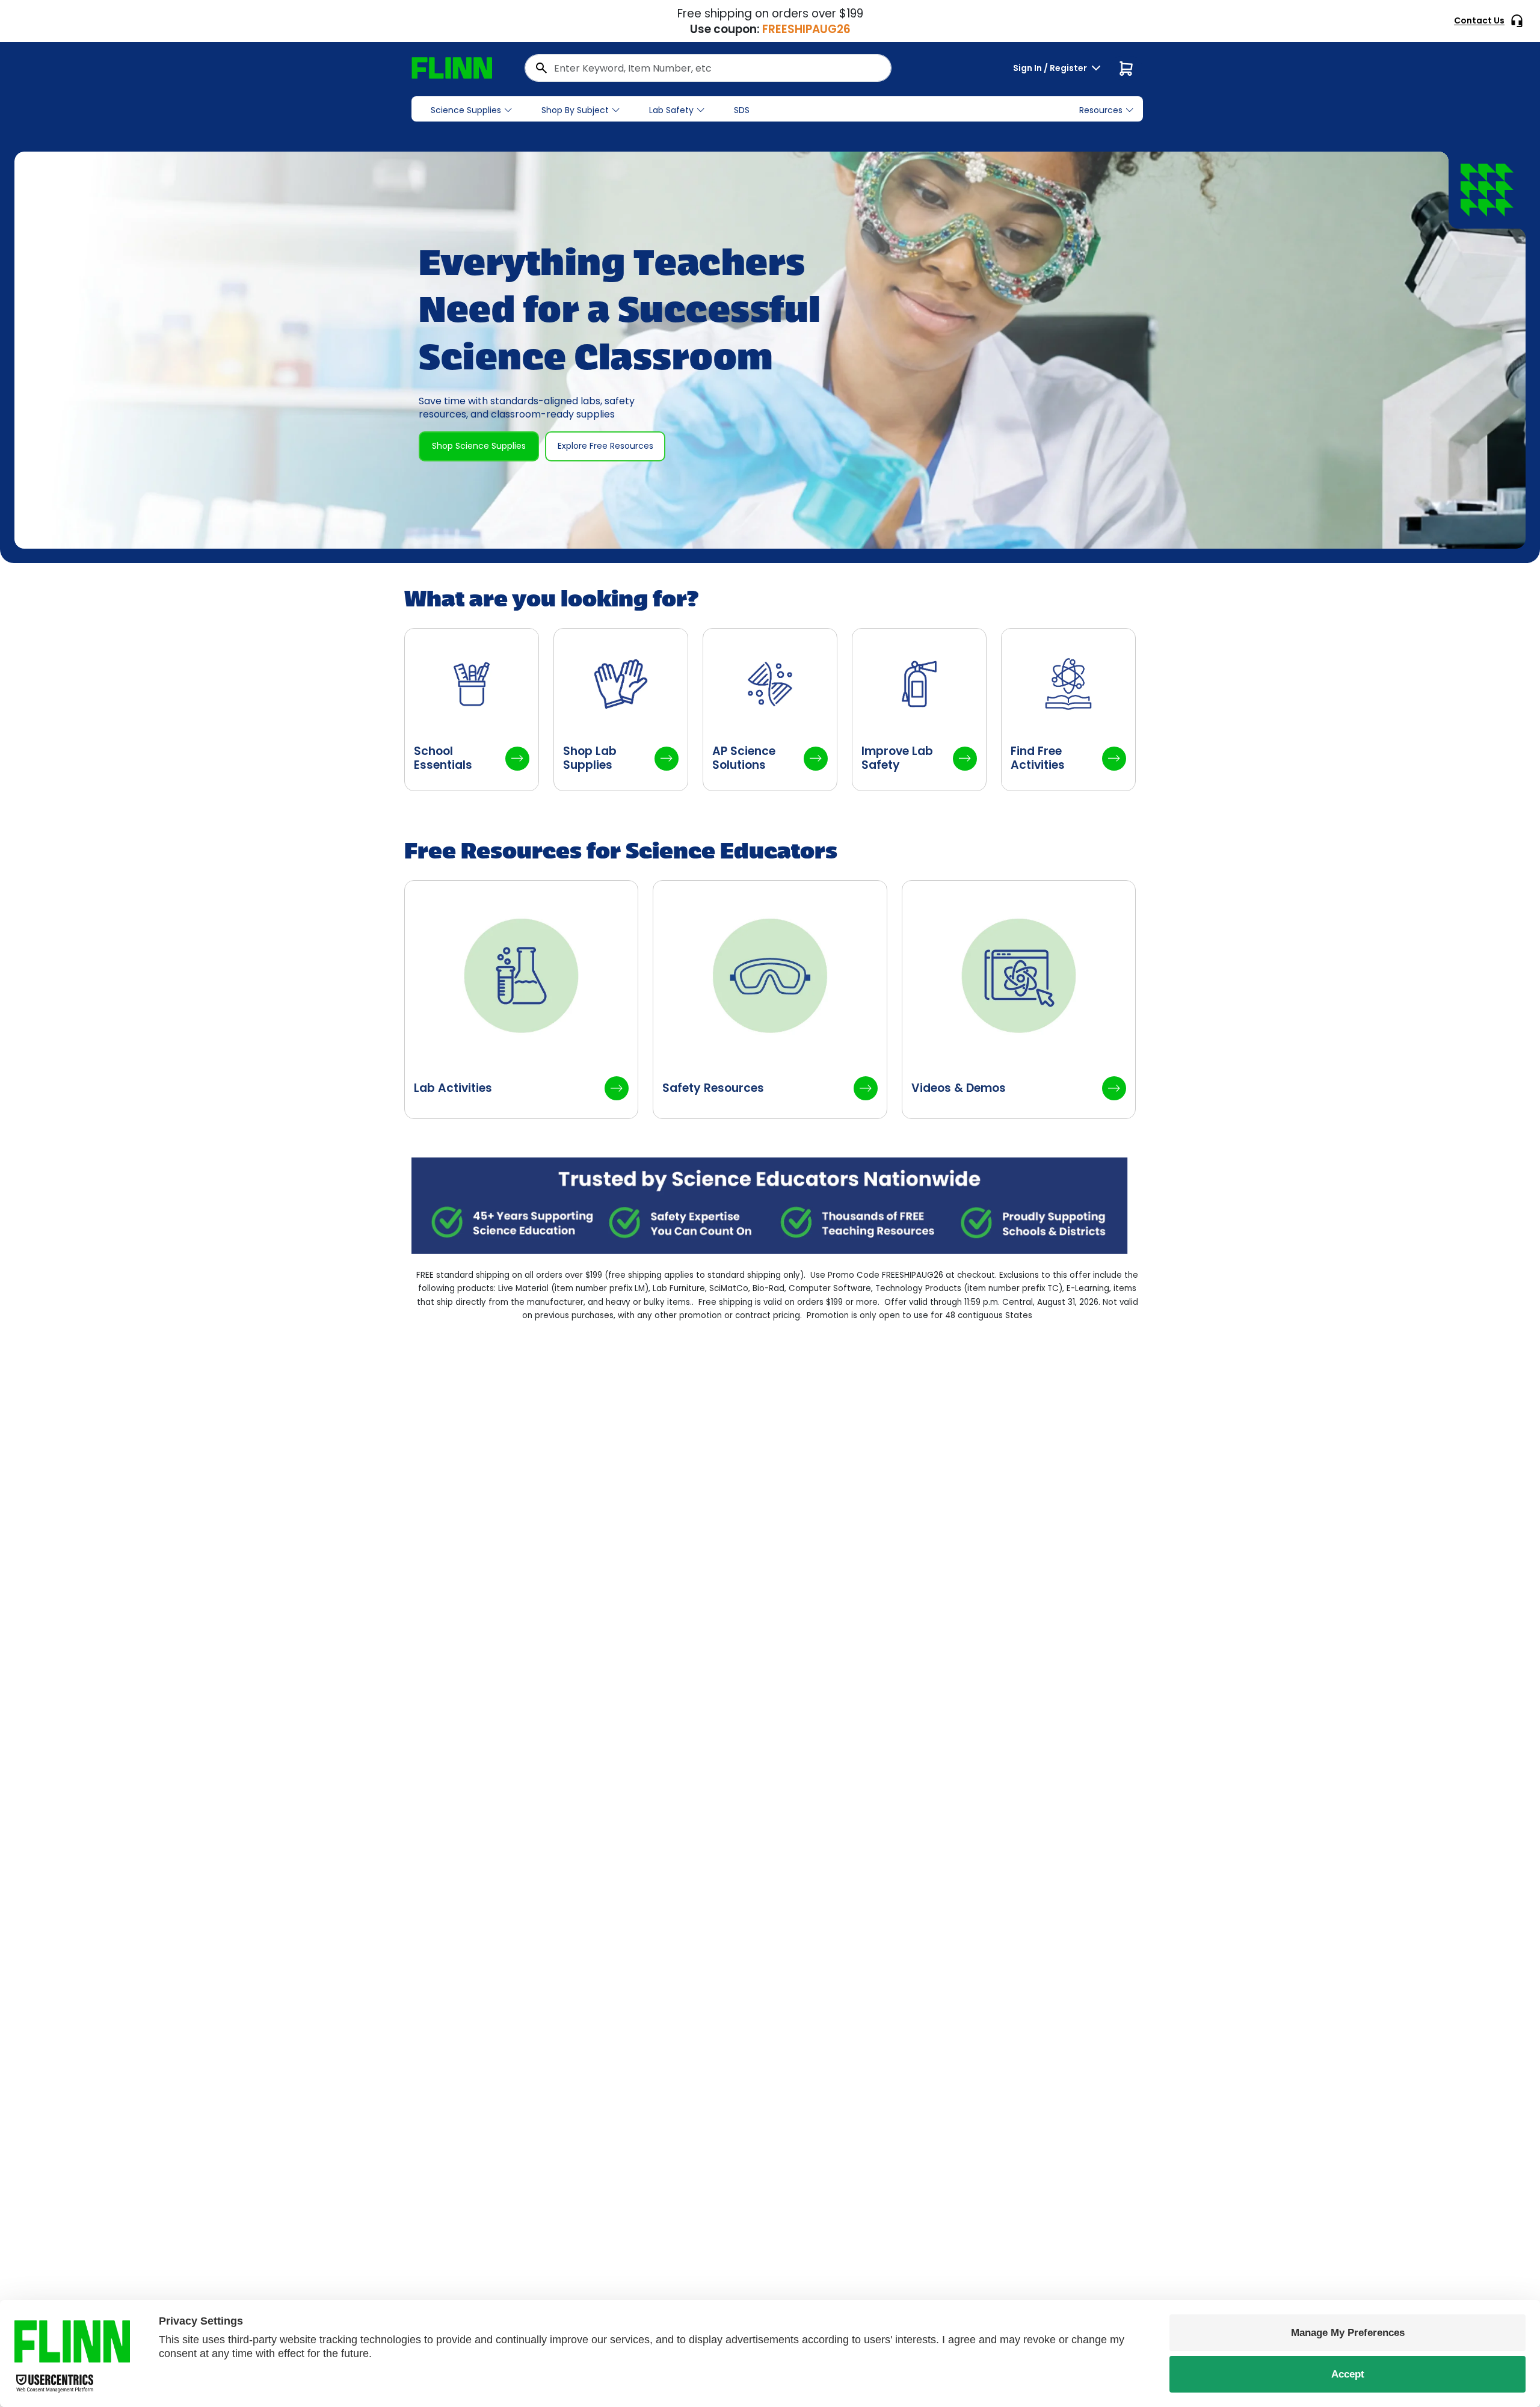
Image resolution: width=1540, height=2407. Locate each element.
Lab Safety (671, 110)
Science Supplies (466, 110)
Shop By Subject (575, 110)
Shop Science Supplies (479, 446)
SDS (742, 110)
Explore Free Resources (605, 446)
